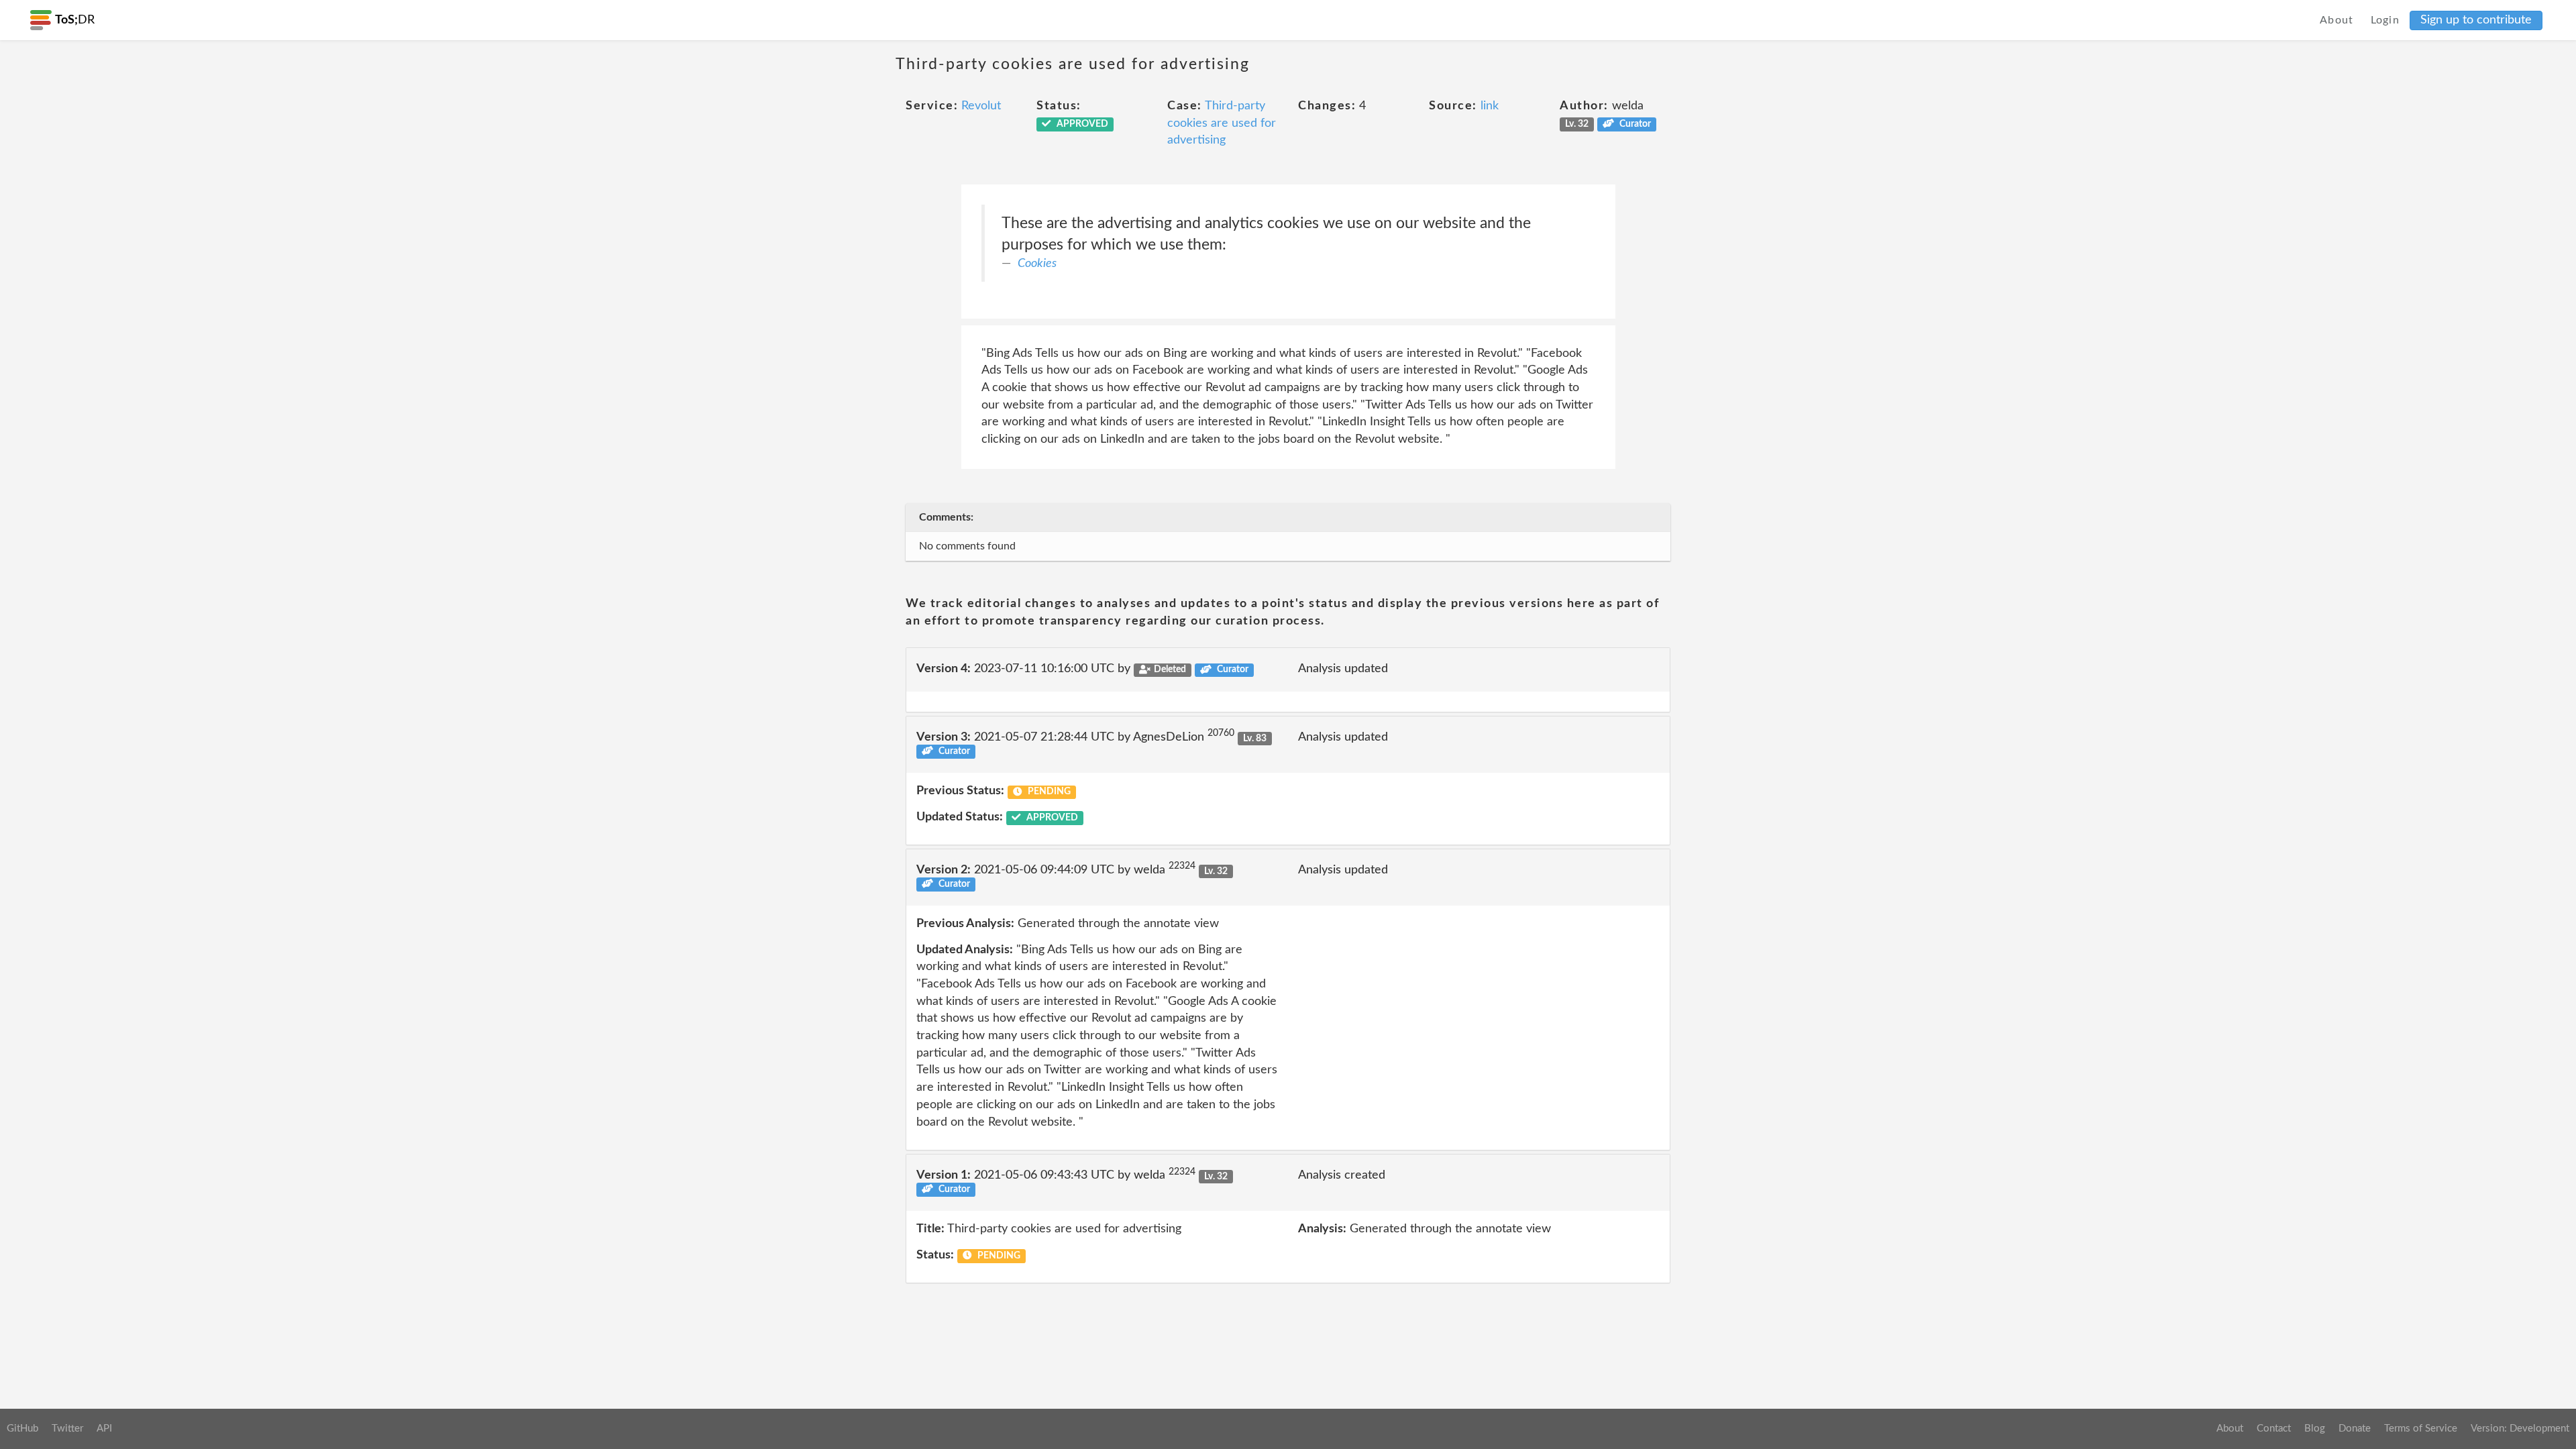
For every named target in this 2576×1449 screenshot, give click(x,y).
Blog (2315, 1429)
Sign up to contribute (2476, 20)
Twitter (67, 1429)
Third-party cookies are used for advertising (1222, 123)
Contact (2274, 1429)
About (2337, 20)
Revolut (981, 106)
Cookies (1037, 264)
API (104, 1429)
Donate (2355, 1429)
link (1490, 106)
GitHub (22, 1429)
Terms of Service (2421, 1429)
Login (2385, 20)
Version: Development (2520, 1429)
